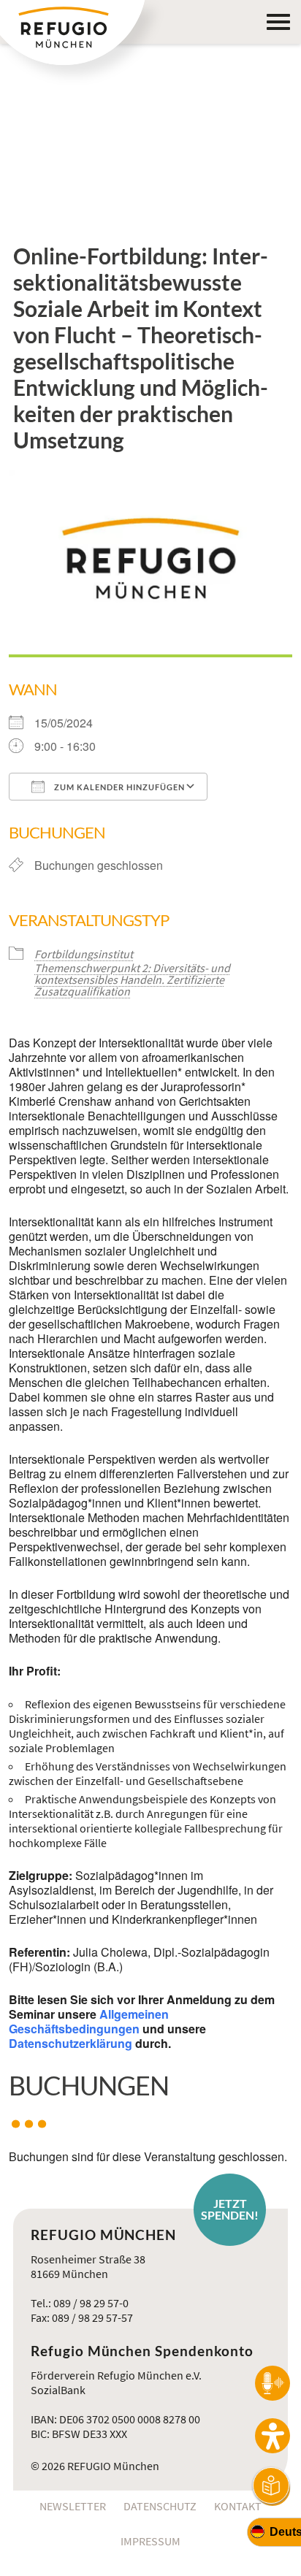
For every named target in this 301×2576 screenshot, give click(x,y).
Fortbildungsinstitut (84, 954)
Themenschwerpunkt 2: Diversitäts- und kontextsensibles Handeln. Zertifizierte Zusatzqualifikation (132, 979)
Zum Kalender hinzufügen (118, 787)
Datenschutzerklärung (71, 2043)
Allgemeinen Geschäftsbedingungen (89, 2021)
